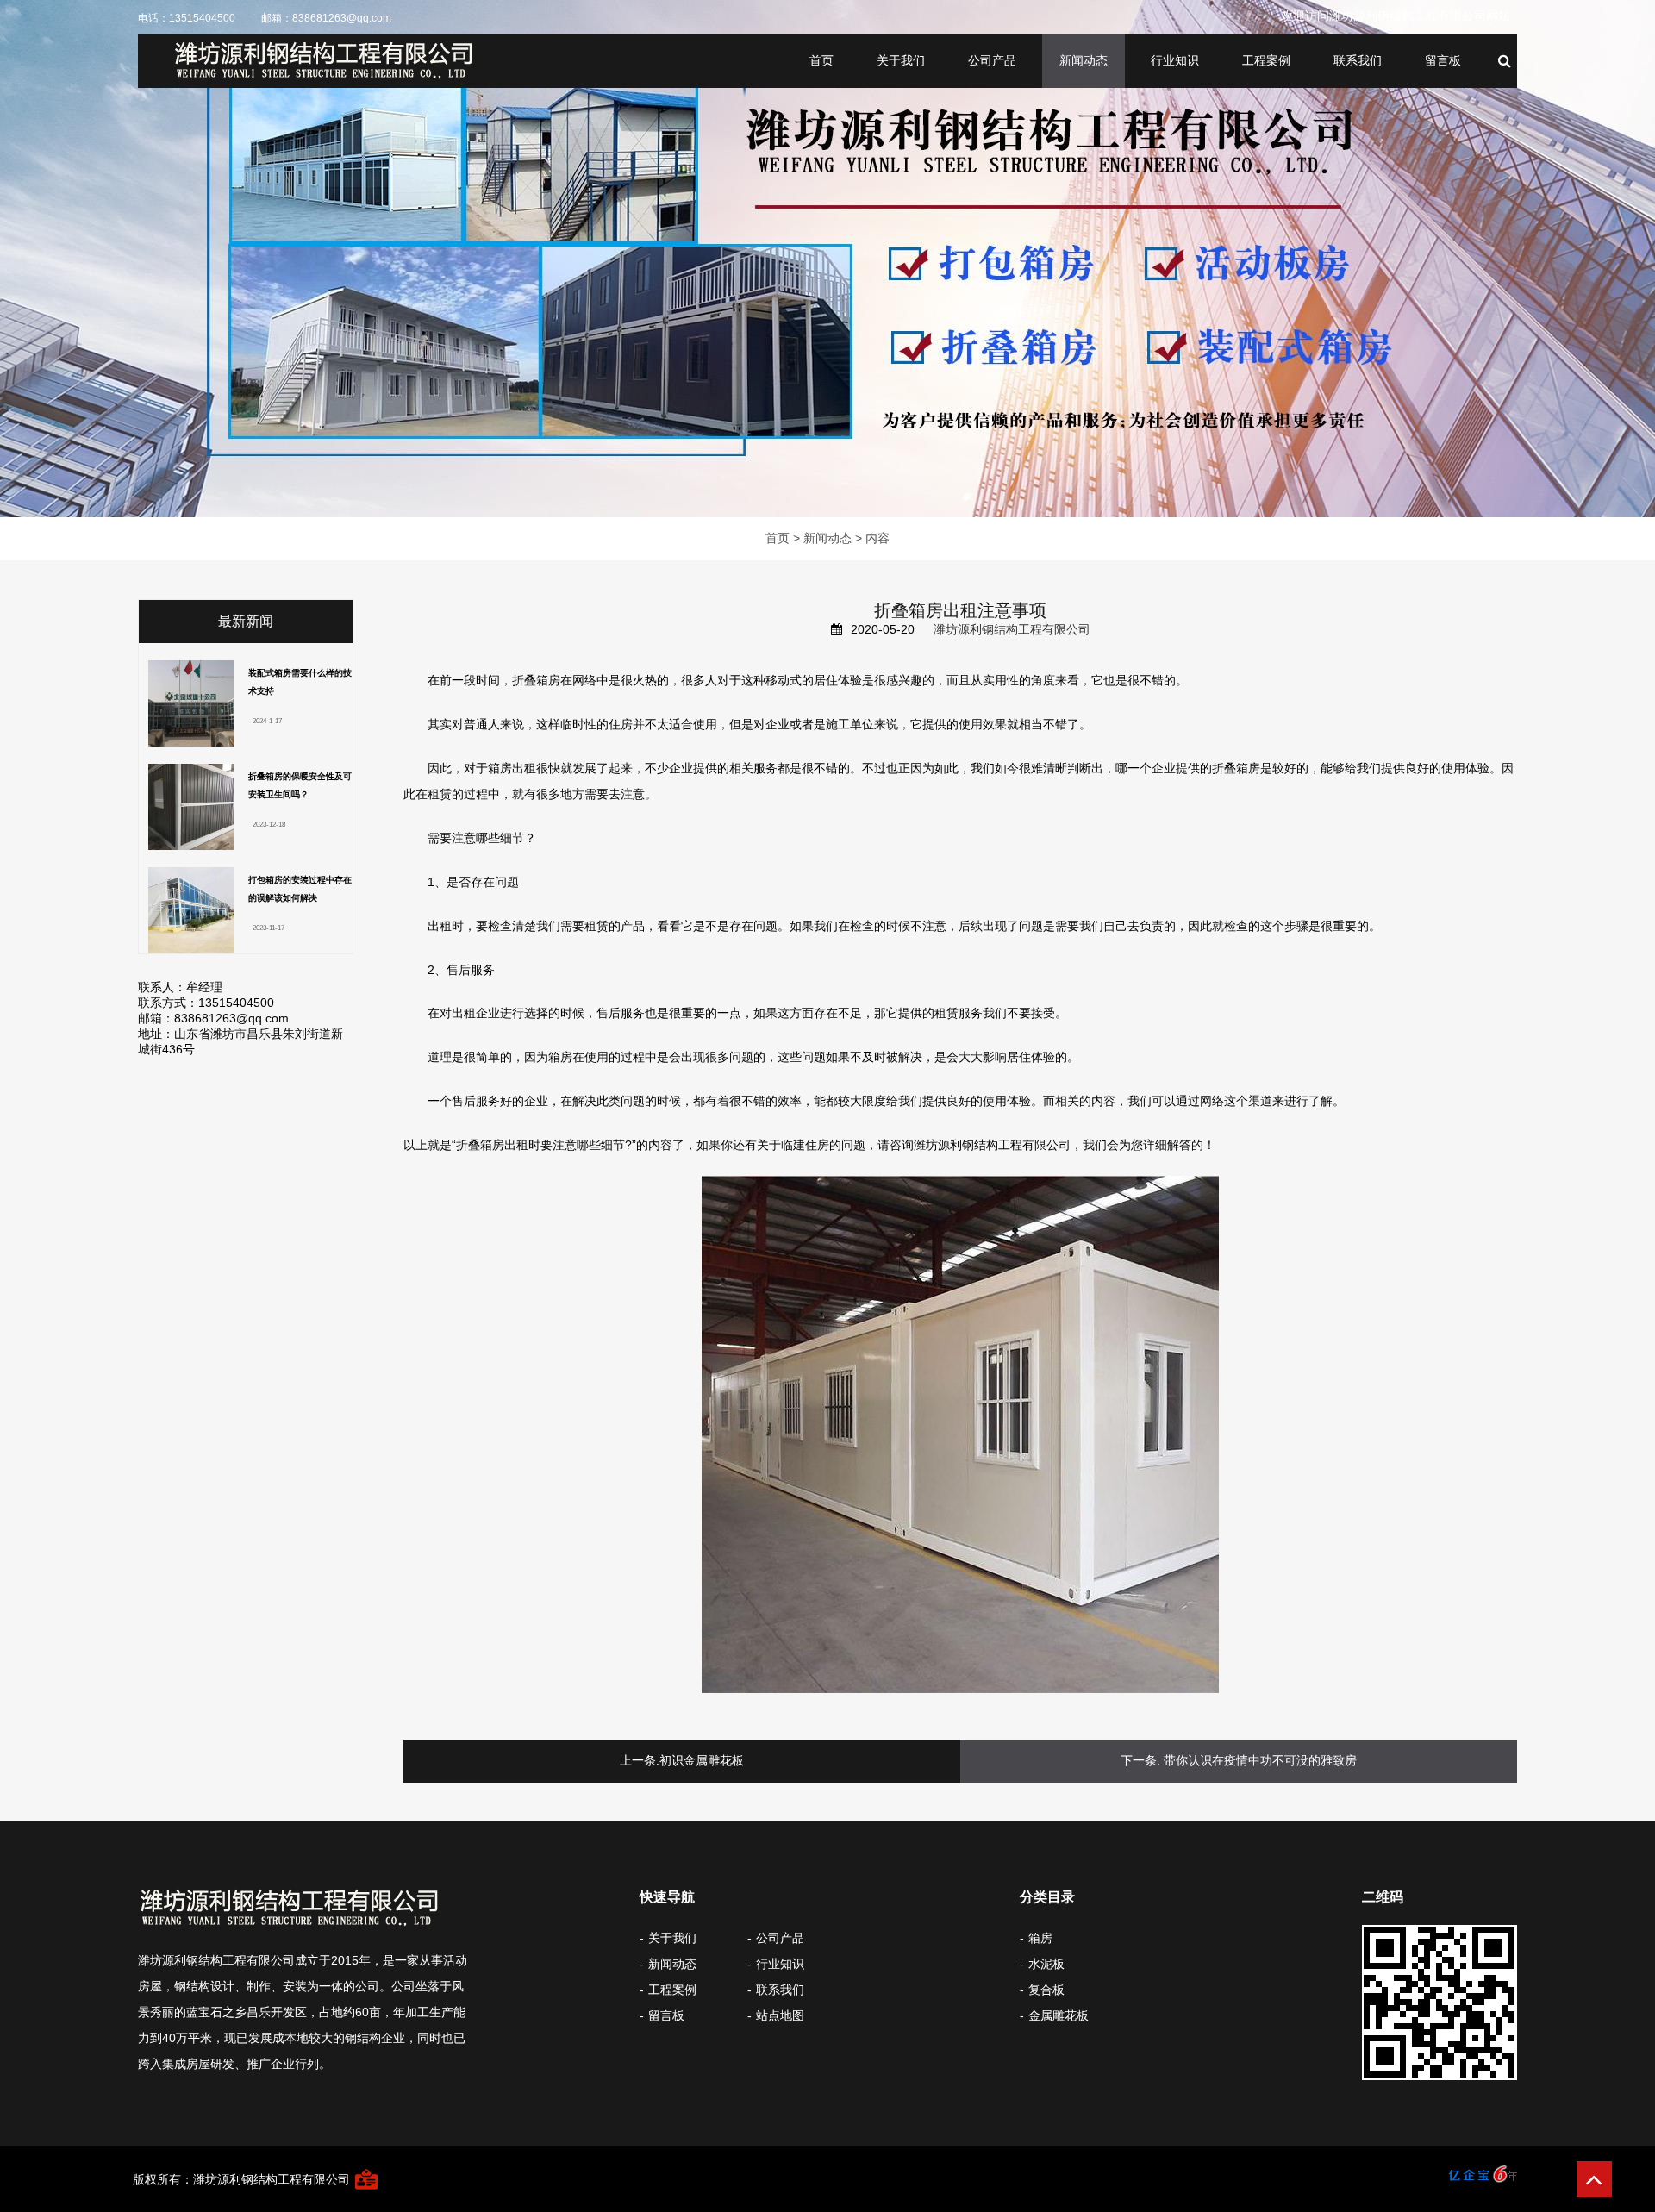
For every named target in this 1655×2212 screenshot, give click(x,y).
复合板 (1046, 1990)
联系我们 (1358, 60)
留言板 (1443, 60)
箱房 (1040, 1938)
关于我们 (901, 60)
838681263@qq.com (342, 18)
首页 (821, 60)
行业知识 (1175, 60)
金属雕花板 (1059, 2015)
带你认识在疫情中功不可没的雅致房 (1260, 1760)
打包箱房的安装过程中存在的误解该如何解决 (300, 889)
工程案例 (1266, 60)
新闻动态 (1084, 60)
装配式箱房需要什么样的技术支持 (300, 682)
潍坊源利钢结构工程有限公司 (1012, 629)
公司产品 (992, 60)
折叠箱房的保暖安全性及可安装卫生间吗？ (300, 785)
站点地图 (780, 2015)
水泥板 (1046, 1964)
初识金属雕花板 (702, 1760)
